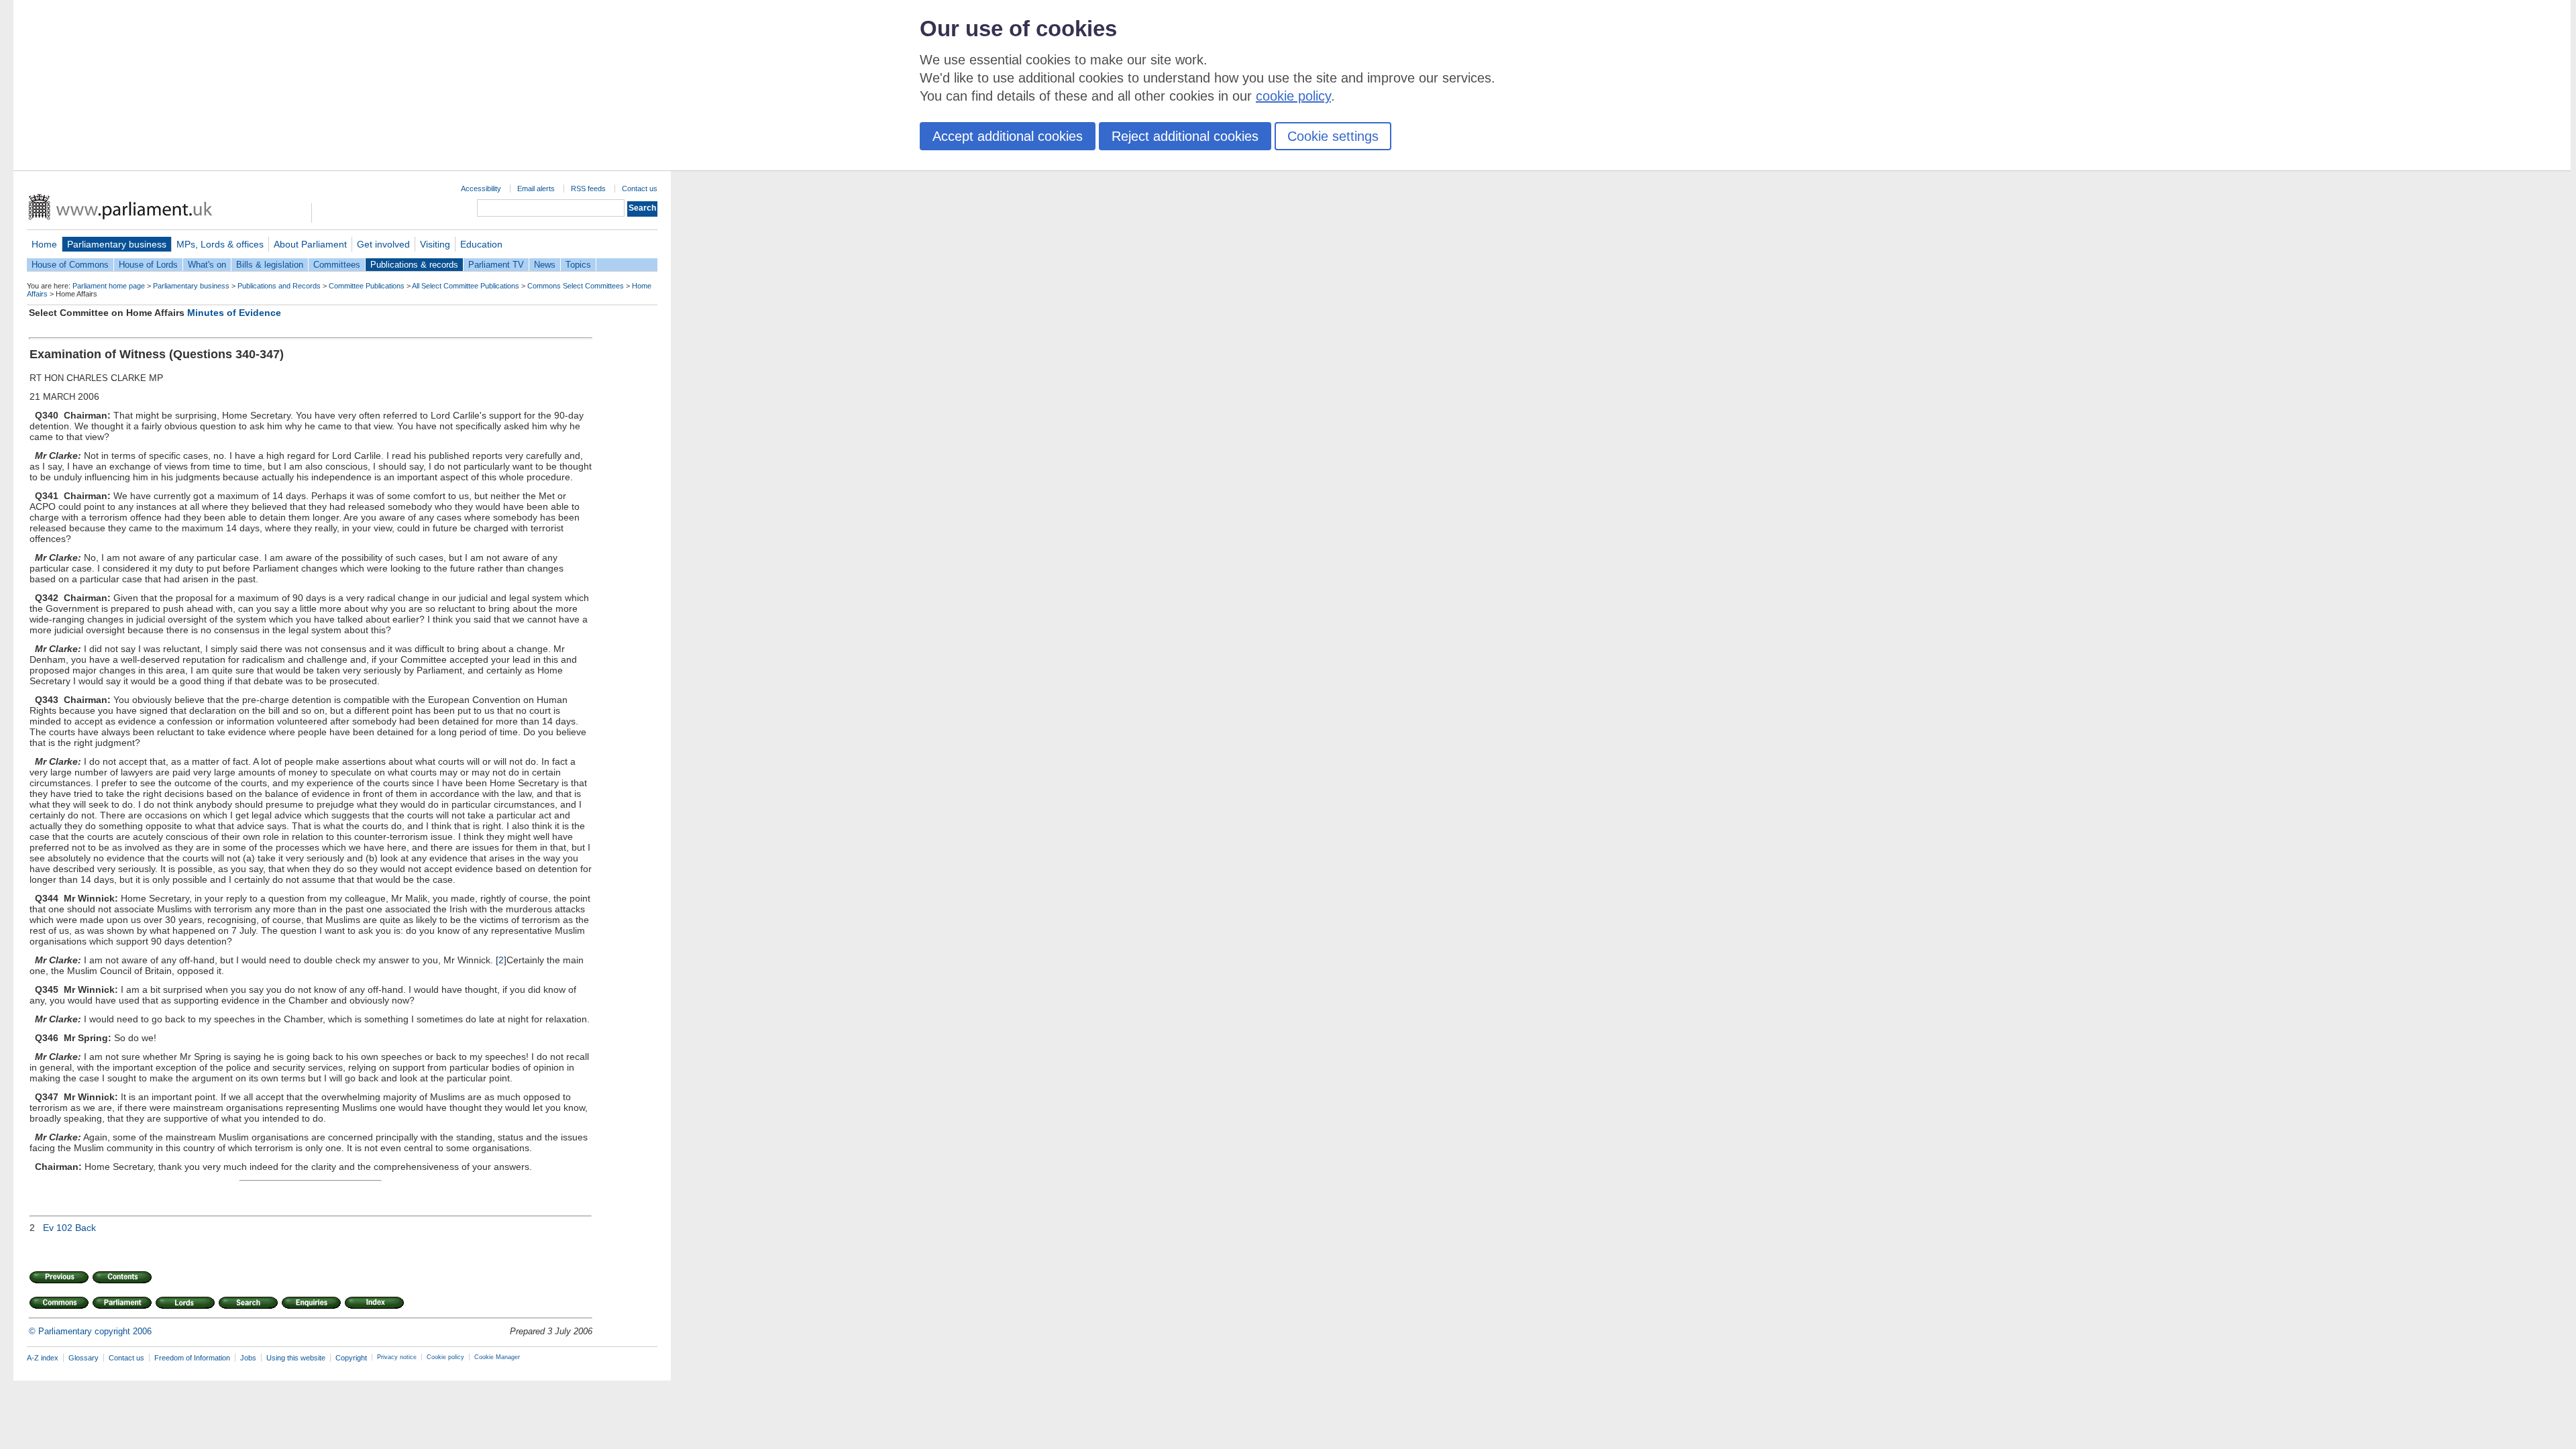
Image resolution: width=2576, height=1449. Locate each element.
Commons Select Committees (576, 286)
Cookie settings (1333, 136)
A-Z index (43, 1358)
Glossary (84, 1358)
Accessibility (481, 189)
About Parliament (310, 244)
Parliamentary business (117, 244)
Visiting (435, 244)
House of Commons (70, 265)
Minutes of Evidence (234, 313)
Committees (337, 265)
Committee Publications (367, 286)
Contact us (640, 189)
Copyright (351, 1358)
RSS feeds (588, 189)
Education (481, 244)
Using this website (296, 1358)
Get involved (383, 244)
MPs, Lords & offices (220, 244)
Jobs (248, 1358)
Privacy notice (397, 1357)
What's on (207, 265)
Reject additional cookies (1185, 136)
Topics (578, 265)
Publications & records (414, 265)
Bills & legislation (270, 265)
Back (86, 1228)
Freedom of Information (192, 1358)
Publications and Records (279, 286)
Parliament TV (496, 265)
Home (44, 244)
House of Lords (148, 265)
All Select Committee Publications (466, 286)
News (545, 265)
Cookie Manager (497, 1357)
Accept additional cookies (1008, 136)
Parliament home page (109, 286)
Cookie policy (445, 1357)
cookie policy (1293, 96)
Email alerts (536, 189)
